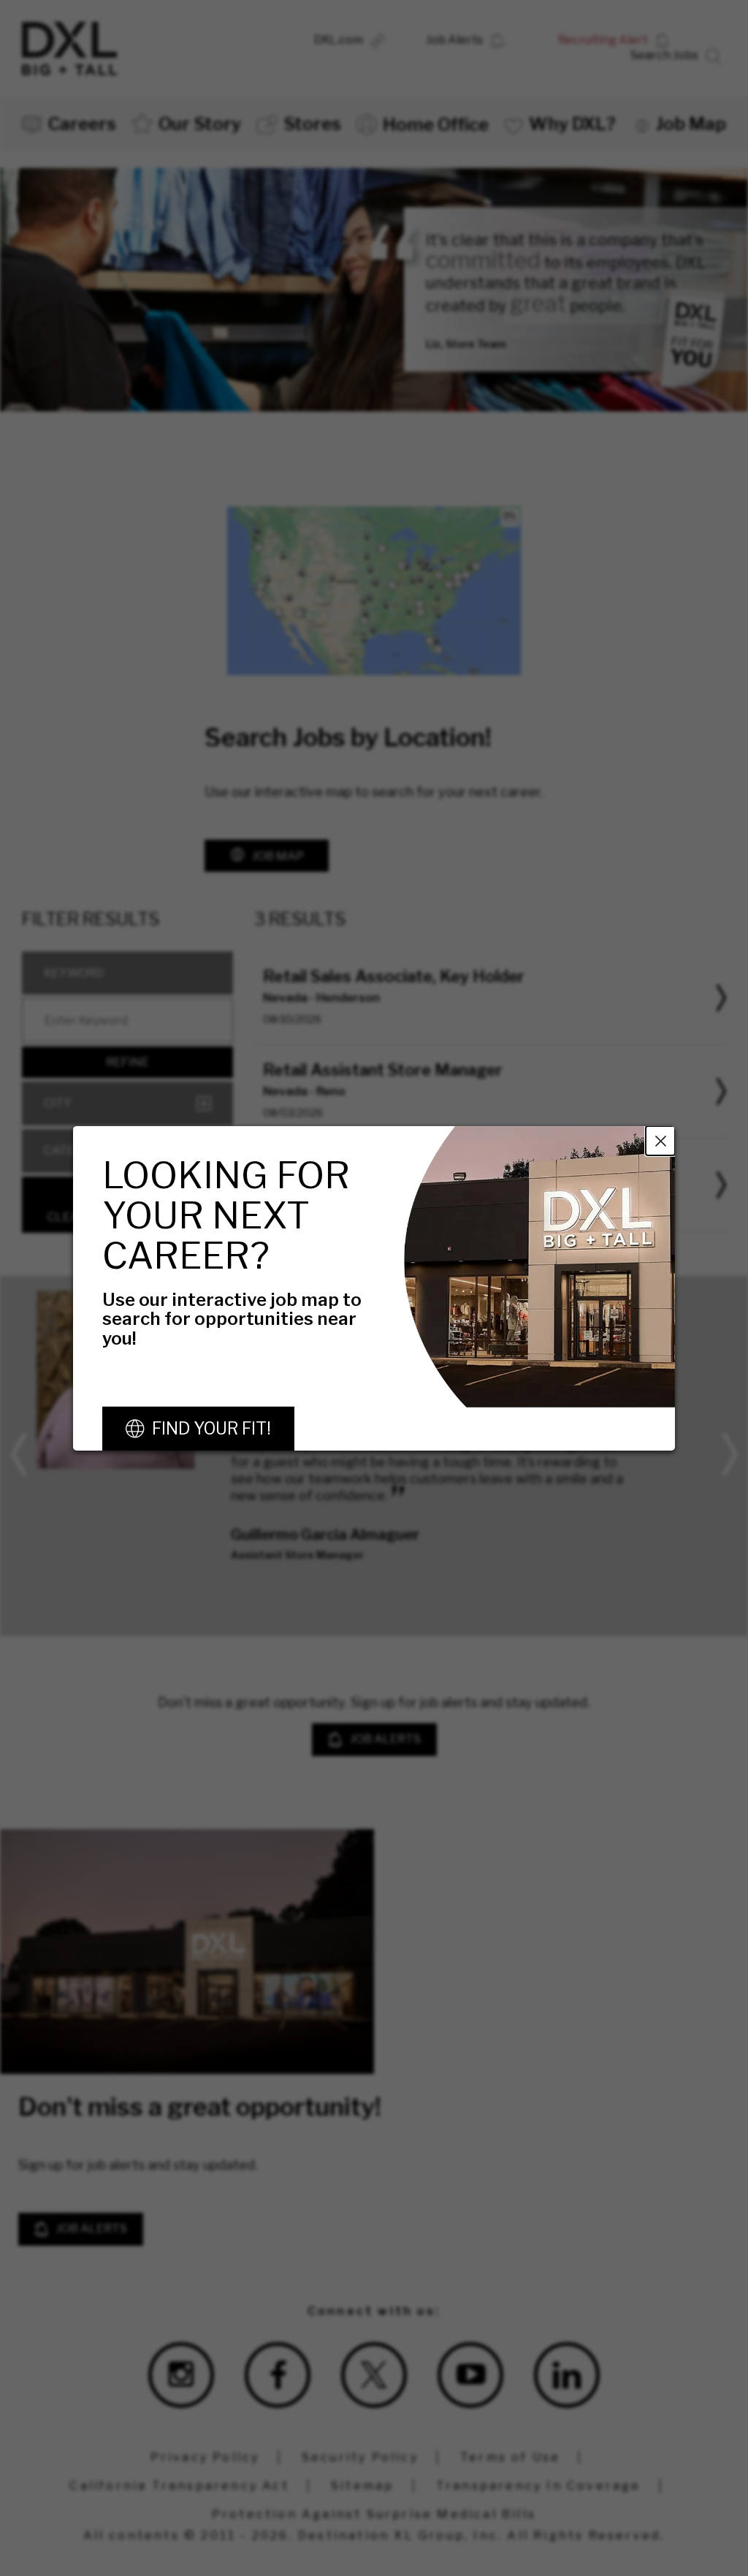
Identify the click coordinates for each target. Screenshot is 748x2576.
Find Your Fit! (211, 1429)
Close (660, 1140)
